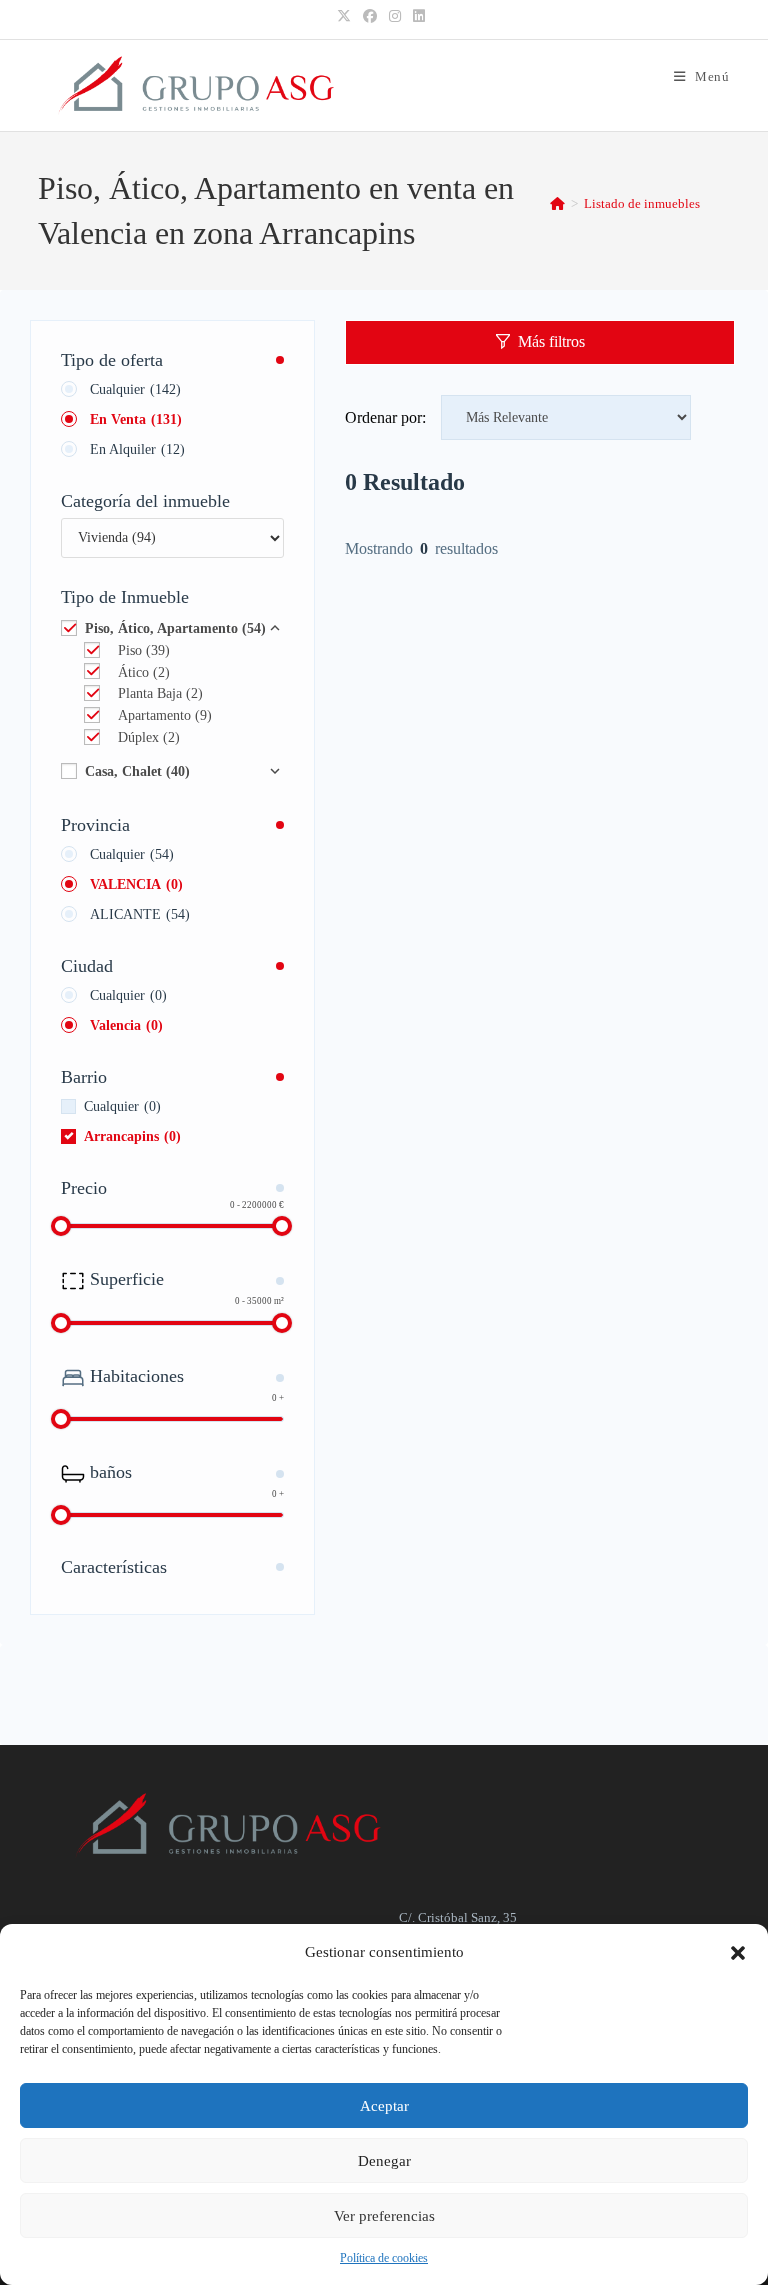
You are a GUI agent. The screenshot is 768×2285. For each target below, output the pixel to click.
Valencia (126, 1025)
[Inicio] (557, 203)
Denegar (384, 2161)
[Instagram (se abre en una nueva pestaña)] (395, 17)
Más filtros (551, 341)
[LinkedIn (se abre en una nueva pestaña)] (419, 17)
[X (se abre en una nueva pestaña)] (347, 17)
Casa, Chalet (137, 771)
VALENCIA (136, 884)
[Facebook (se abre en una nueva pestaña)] (370, 17)
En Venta (136, 419)
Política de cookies (384, 2258)
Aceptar (384, 2106)
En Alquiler (137, 449)
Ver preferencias (384, 2216)
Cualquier (135, 389)
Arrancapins (132, 1136)
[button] (738, 1953)
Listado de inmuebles (642, 203)
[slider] (61, 1226)
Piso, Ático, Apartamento (175, 628)
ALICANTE (140, 914)
